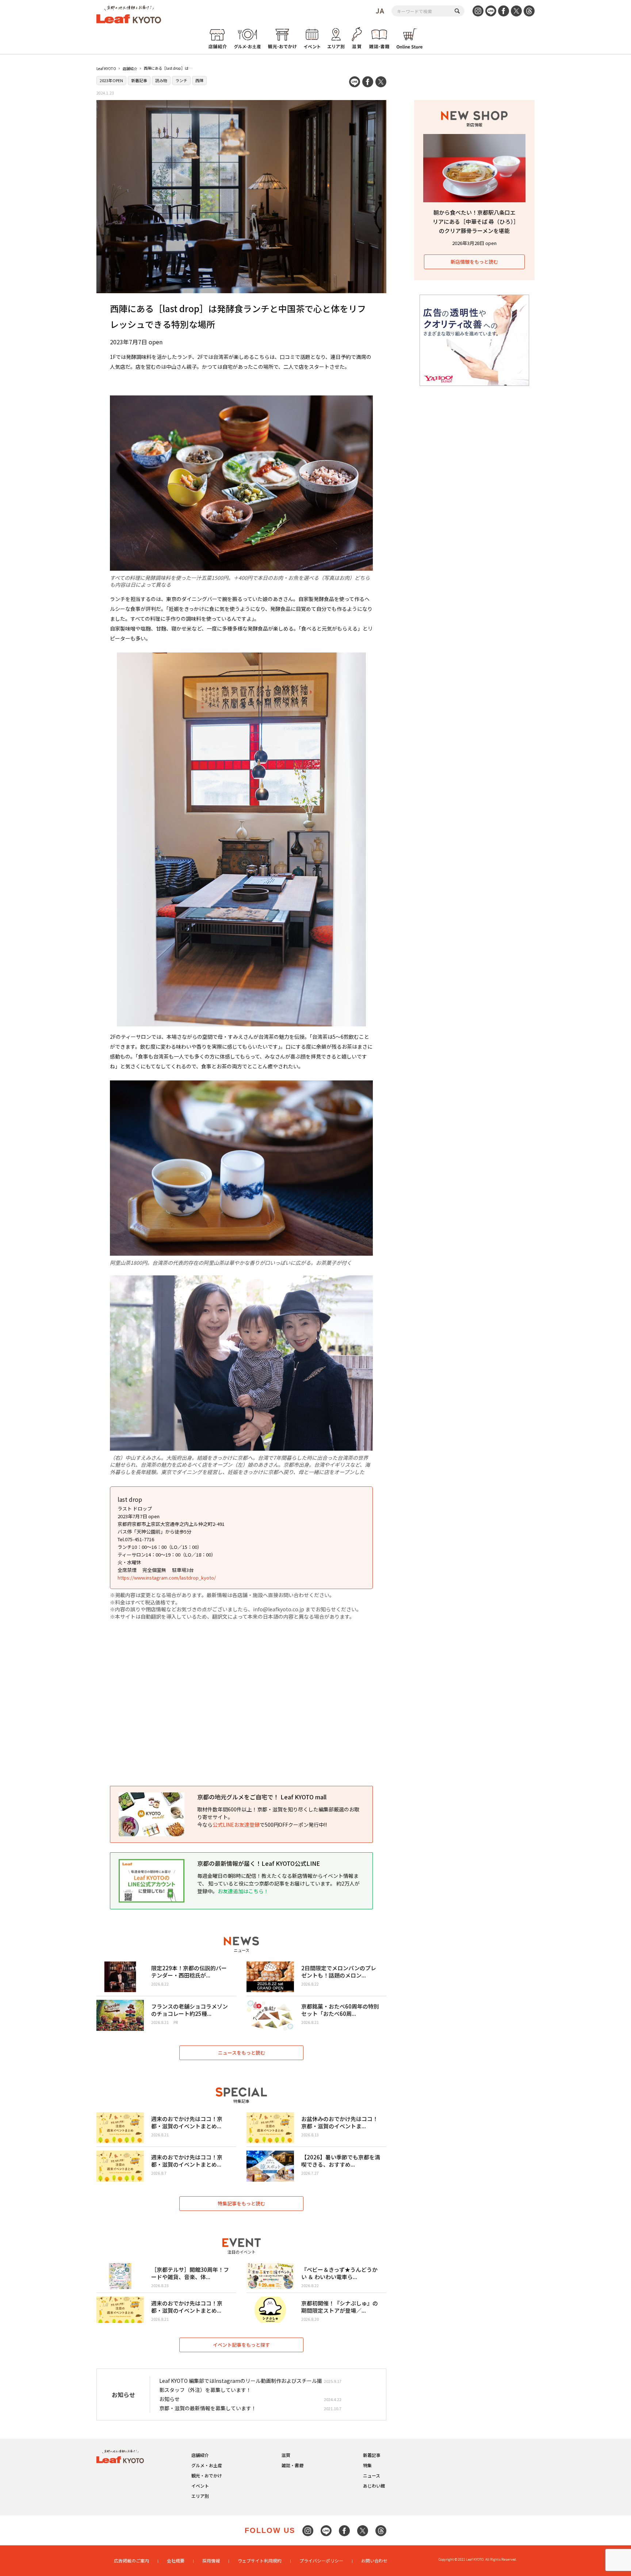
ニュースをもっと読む (242, 2053)
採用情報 (211, 2560)
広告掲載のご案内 (131, 2560)
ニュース (372, 2475)
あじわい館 (374, 2486)
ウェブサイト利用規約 (260, 2560)
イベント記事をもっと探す (241, 2345)
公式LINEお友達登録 (236, 1825)
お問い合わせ (374, 2560)
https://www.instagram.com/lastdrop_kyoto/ (167, 1578)
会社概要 (176, 2560)
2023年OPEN (111, 80)
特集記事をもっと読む (241, 2203)
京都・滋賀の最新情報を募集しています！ (208, 2408)
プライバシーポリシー (321, 2560)
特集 (367, 2465)
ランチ (181, 80)
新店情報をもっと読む (474, 262)
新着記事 (139, 80)
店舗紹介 (130, 68)
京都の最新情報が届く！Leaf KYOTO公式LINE (259, 1863)
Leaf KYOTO (106, 68)
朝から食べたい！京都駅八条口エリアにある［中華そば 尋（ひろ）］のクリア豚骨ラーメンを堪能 (475, 221)
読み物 (161, 80)
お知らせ (169, 2399)
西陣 (199, 80)
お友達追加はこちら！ (243, 1891)
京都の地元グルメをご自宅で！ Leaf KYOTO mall (262, 1797)
